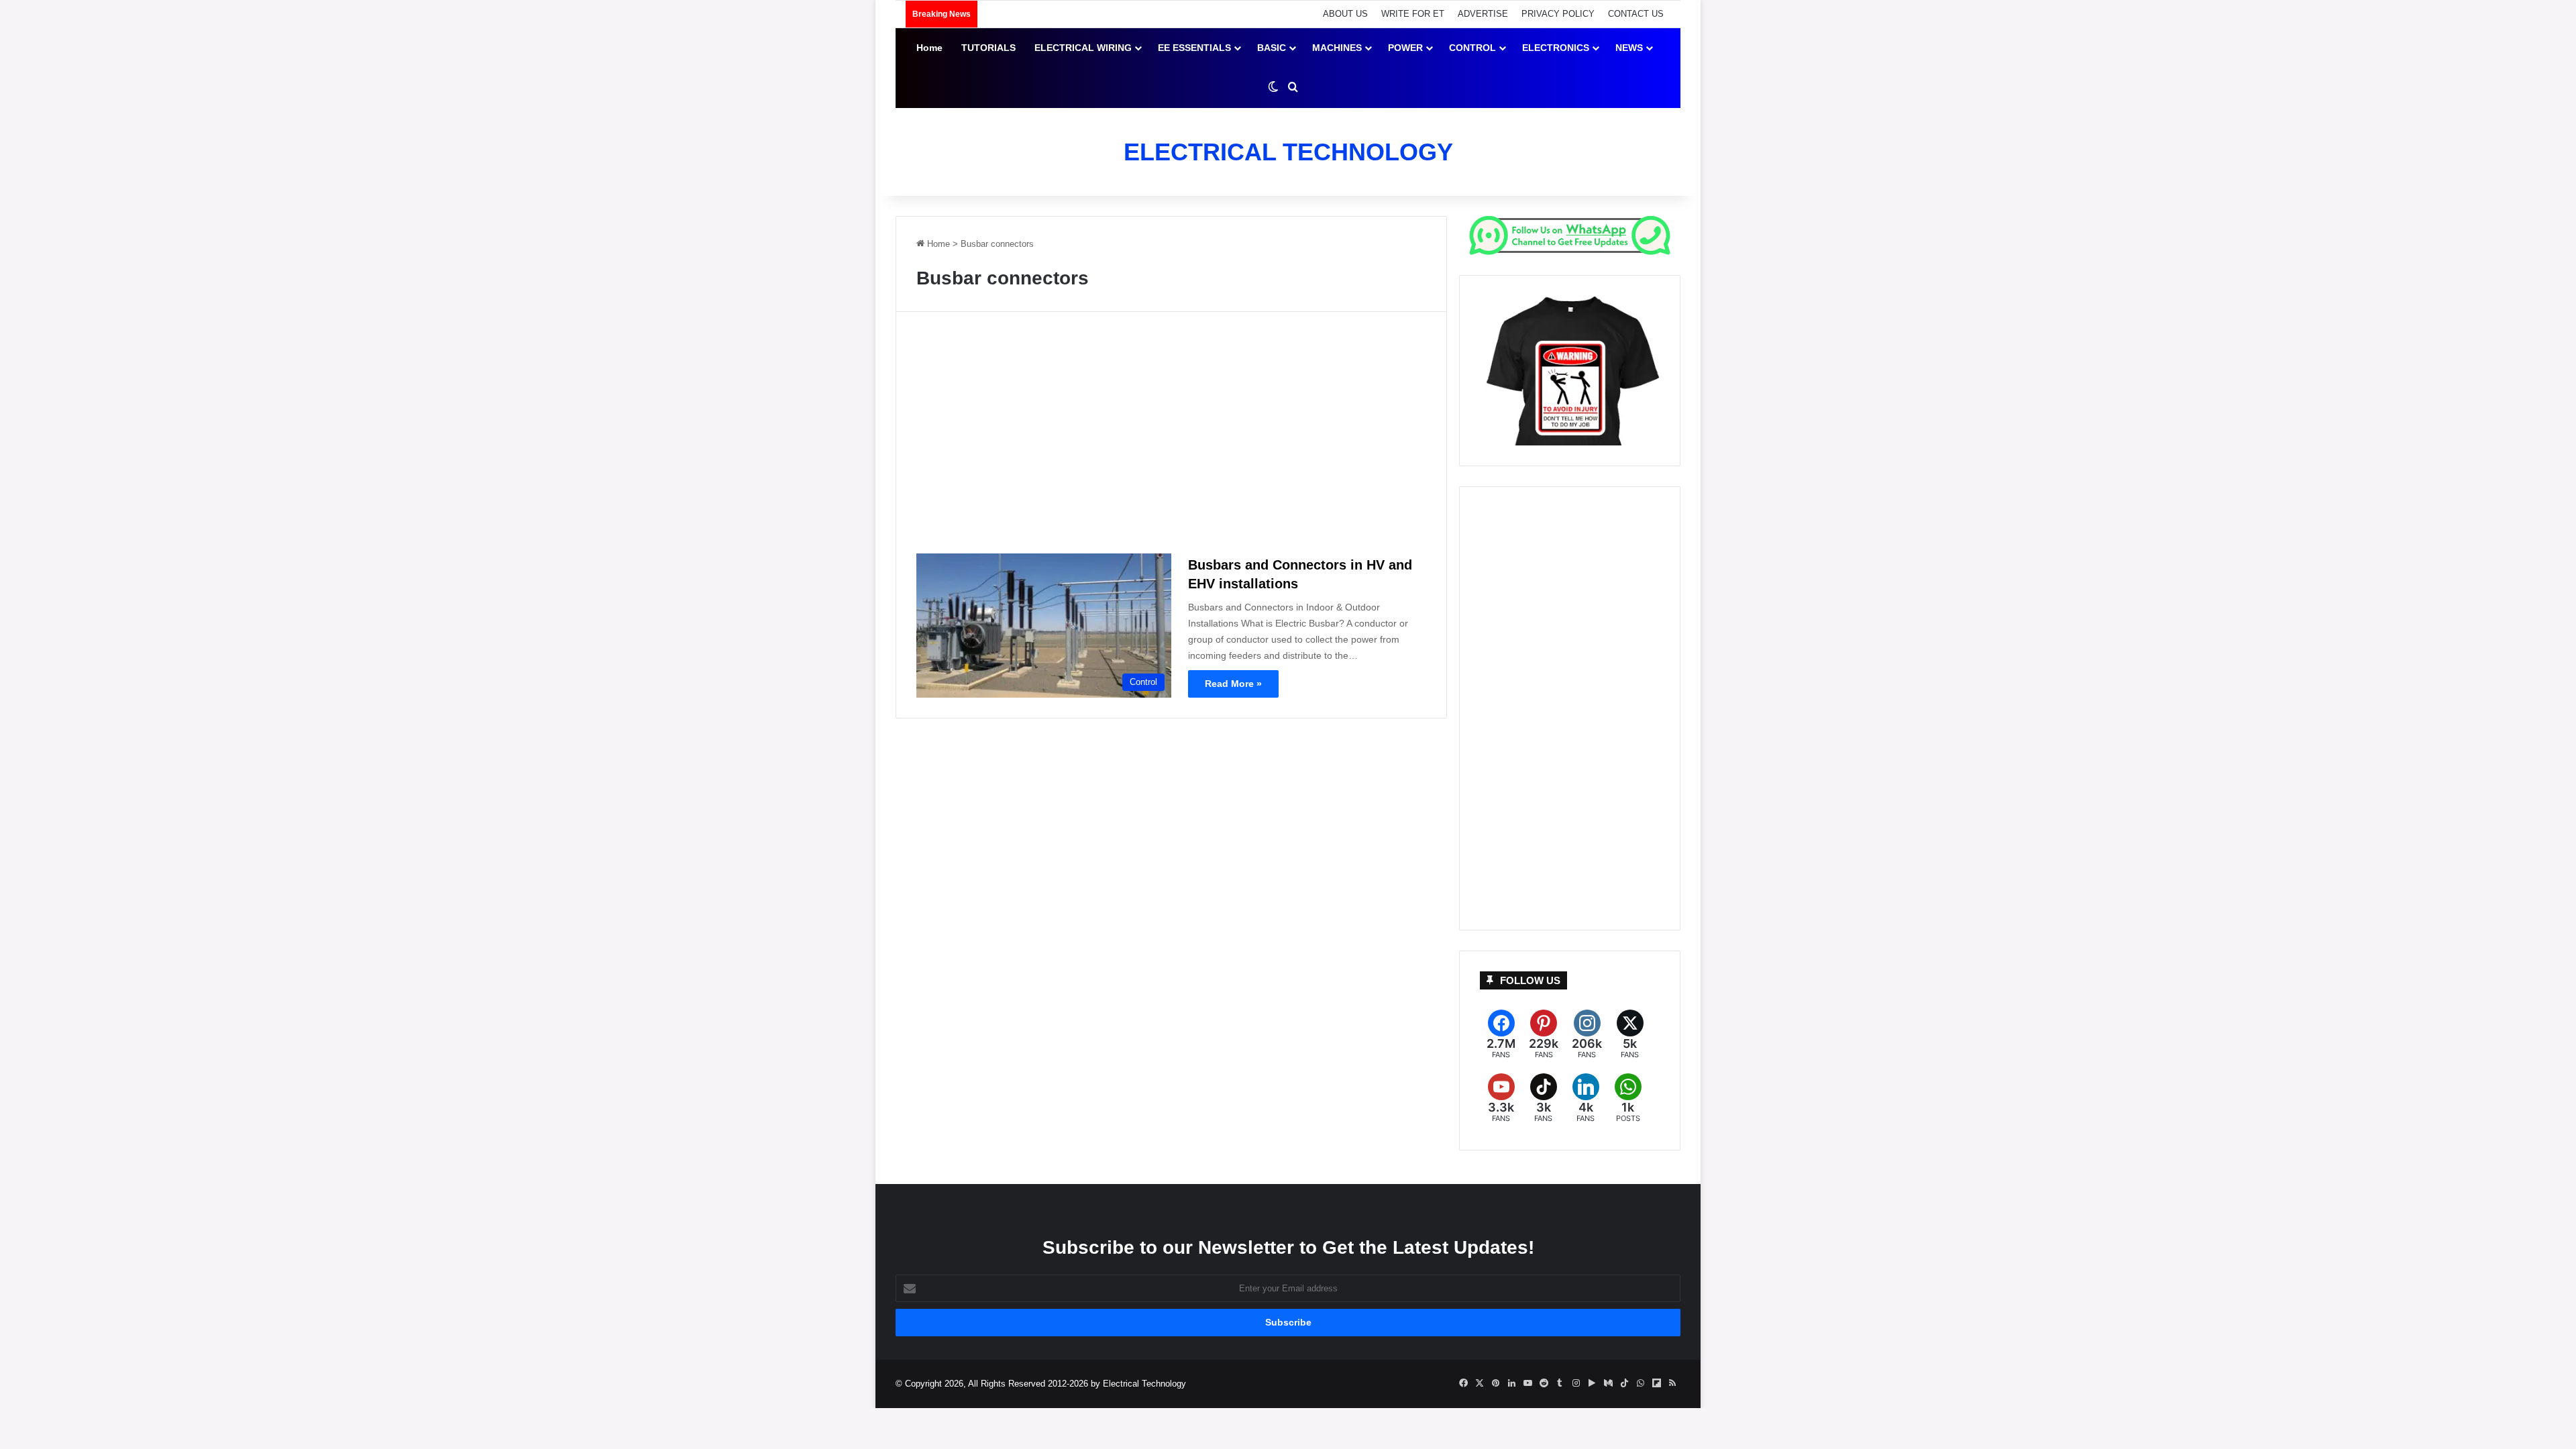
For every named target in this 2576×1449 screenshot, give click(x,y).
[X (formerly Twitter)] (1630, 1035)
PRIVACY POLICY (1558, 14)
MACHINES (1337, 48)
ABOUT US (1345, 14)
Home (929, 48)
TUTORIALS (988, 48)
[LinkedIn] (1586, 1098)
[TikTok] (1543, 1098)
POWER (1405, 48)
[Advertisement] (1171, 438)
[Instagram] (1587, 1035)
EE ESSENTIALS (1194, 48)
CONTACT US (1636, 14)
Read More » (1233, 684)
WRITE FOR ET (1413, 14)
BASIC (1272, 48)
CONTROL (1472, 48)
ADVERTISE (1483, 14)
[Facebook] (1501, 1035)
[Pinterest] (1544, 1035)
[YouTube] (1501, 1098)
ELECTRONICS (1556, 48)
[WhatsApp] (1628, 1098)
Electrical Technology (1144, 1384)
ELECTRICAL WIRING (1083, 48)
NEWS (1629, 48)
